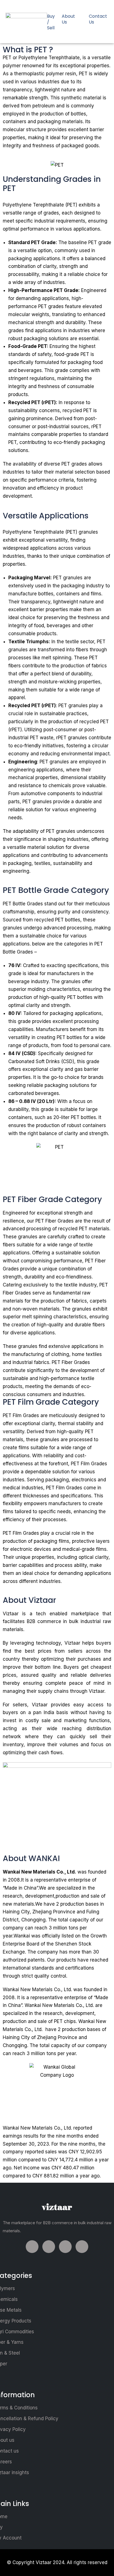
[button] (53, 6)
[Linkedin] (65, 2247)
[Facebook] (32, 2247)
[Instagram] (82, 2247)
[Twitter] (49, 2247)
